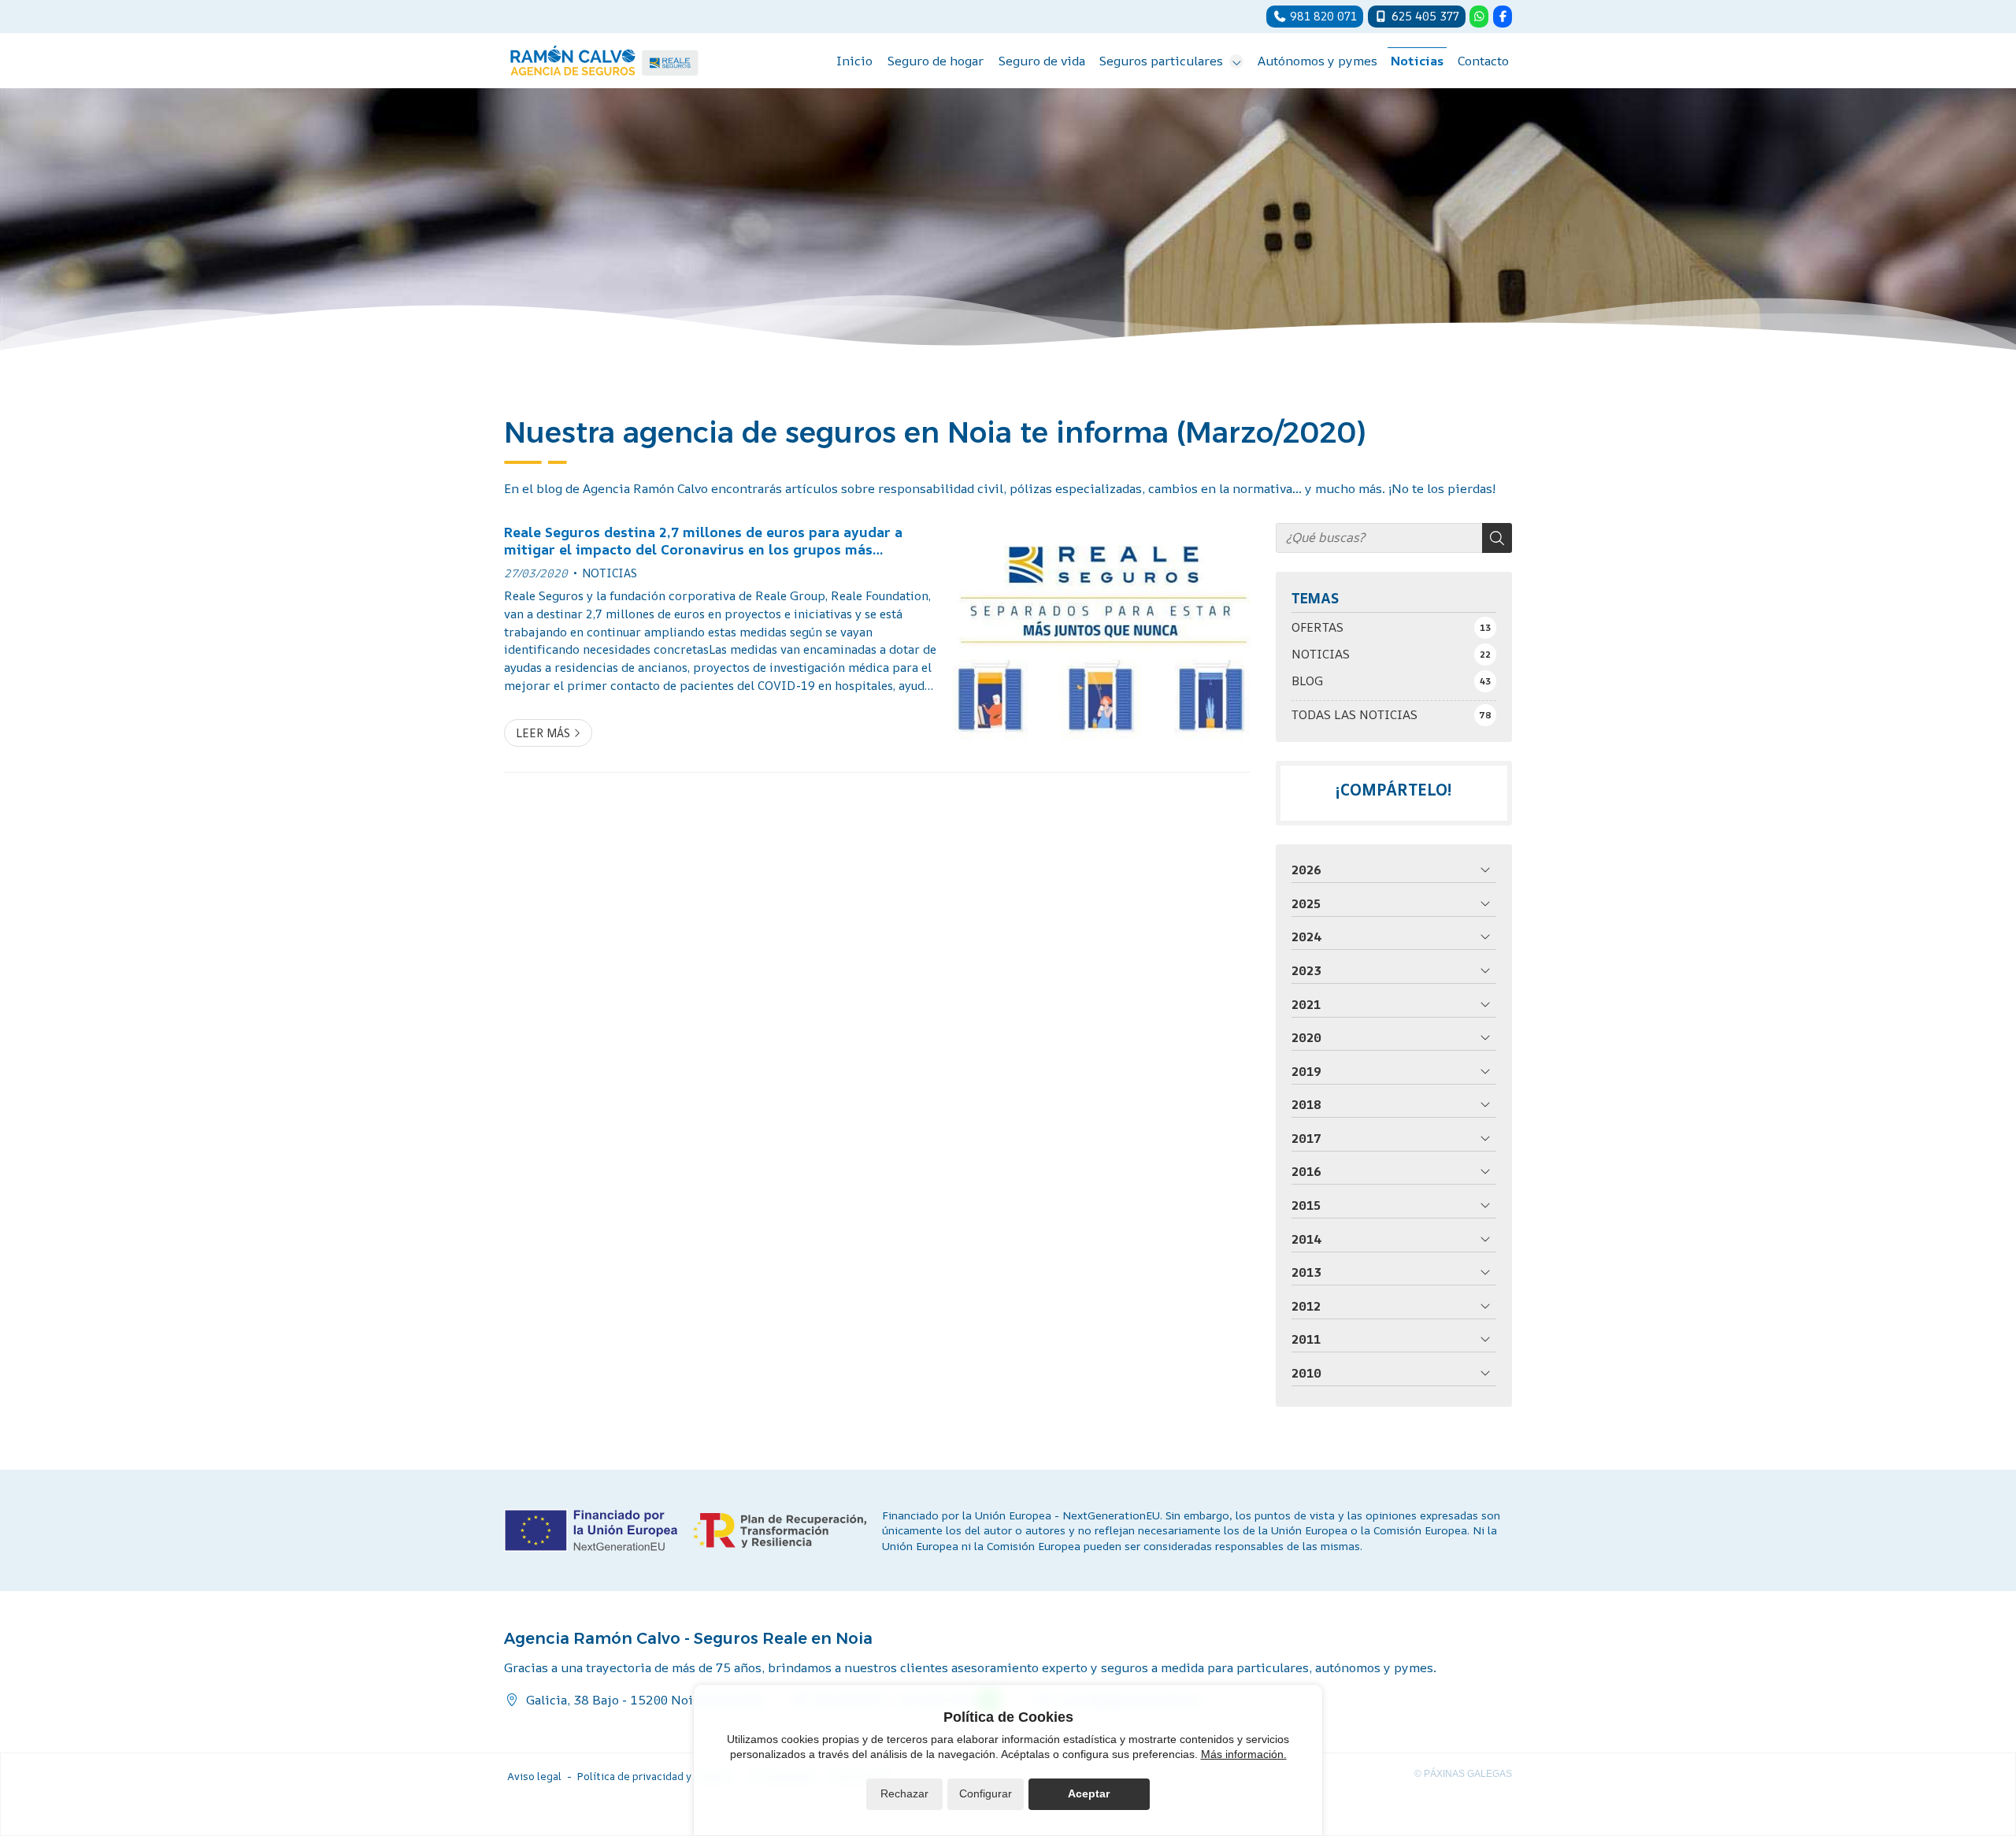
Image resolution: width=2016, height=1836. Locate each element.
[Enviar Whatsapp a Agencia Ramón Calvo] (1479, 17)
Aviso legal (534, 1776)
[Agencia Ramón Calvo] (604, 61)
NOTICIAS (610, 573)
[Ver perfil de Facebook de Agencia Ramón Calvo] (1503, 17)
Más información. (1244, 1754)
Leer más (543, 733)
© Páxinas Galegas (1463, 1774)
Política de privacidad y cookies (655, 1776)
